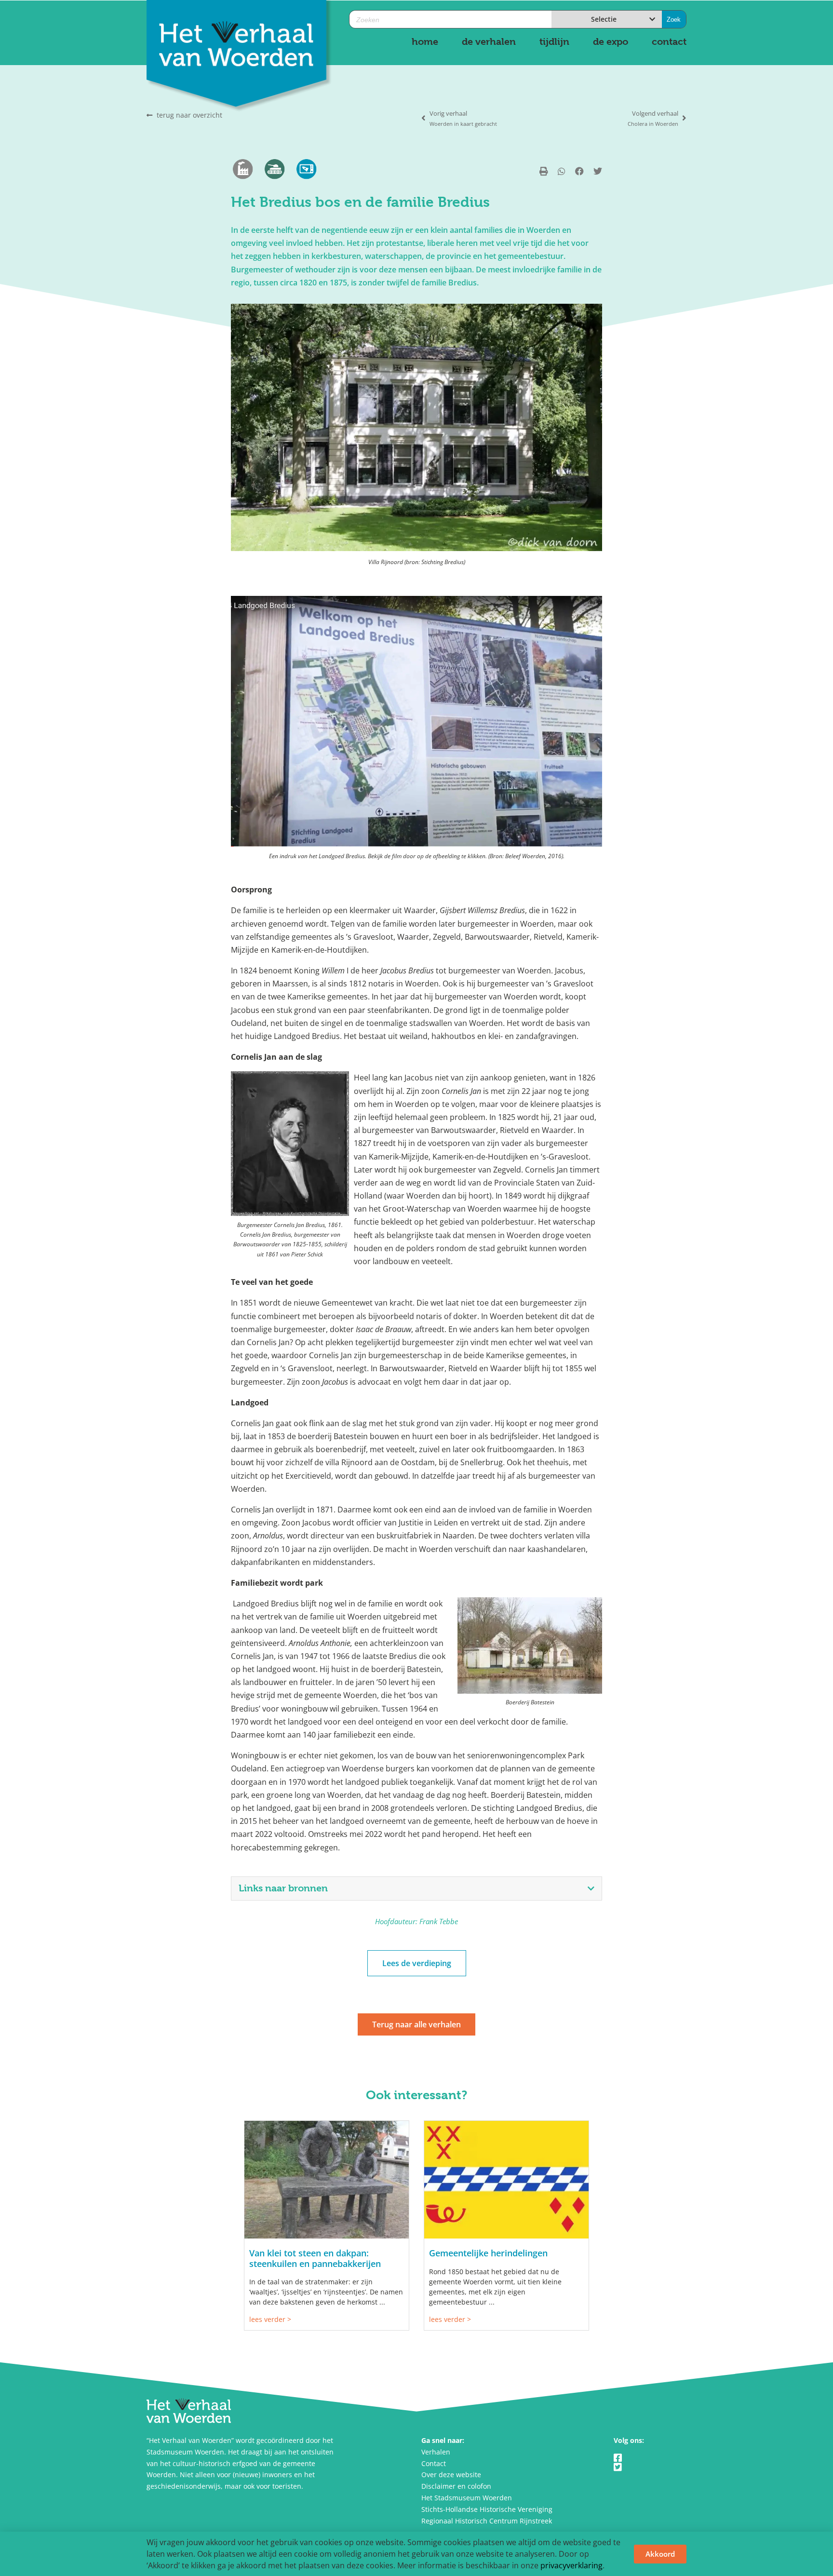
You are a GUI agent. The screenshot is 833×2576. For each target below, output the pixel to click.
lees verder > (270, 2319)
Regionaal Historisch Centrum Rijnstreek (487, 2521)
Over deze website (451, 2475)
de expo (611, 42)
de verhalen (489, 42)
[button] (544, 171)
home (425, 42)
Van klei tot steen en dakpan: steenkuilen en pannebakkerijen (315, 2258)
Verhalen (436, 2452)
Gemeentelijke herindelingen (488, 2253)
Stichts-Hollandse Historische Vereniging (487, 2509)
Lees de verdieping (417, 1963)
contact (669, 42)
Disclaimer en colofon (456, 2486)
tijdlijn (554, 42)
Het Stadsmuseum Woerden (467, 2498)
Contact (434, 2463)
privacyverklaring (571, 2565)
